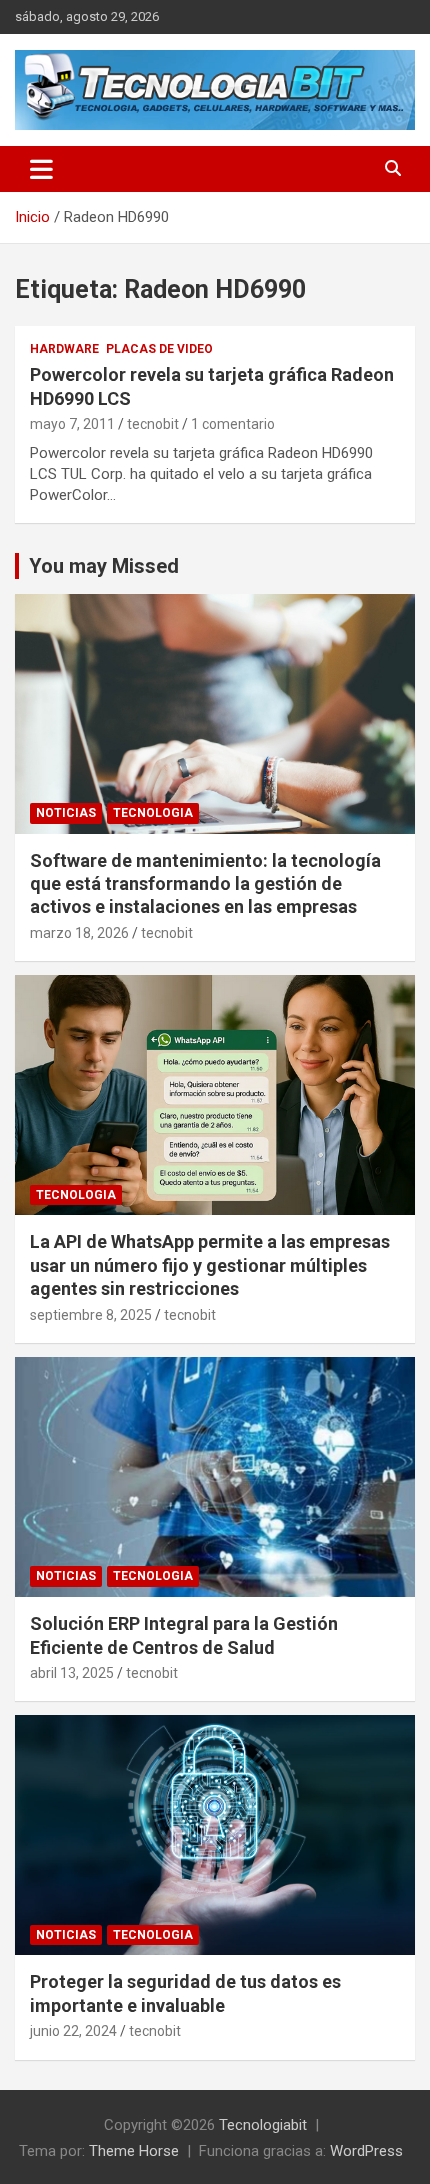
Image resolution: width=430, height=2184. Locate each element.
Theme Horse (134, 2151)
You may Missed (104, 566)
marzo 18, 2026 (79, 933)
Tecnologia (153, 813)
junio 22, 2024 (73, 2031)
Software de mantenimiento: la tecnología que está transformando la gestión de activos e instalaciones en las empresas (205, 884)
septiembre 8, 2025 (91, 1315)
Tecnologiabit (263, 2125)
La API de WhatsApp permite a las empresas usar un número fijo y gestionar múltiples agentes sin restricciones (210, 1265)
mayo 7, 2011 (72, 424)
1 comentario (233, 424)
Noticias (66, 813)
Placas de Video (159, 349)
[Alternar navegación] (41, 169)
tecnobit (153, 424)
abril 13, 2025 (72, 1673)
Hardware (64, 349)
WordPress (366, 2151)
